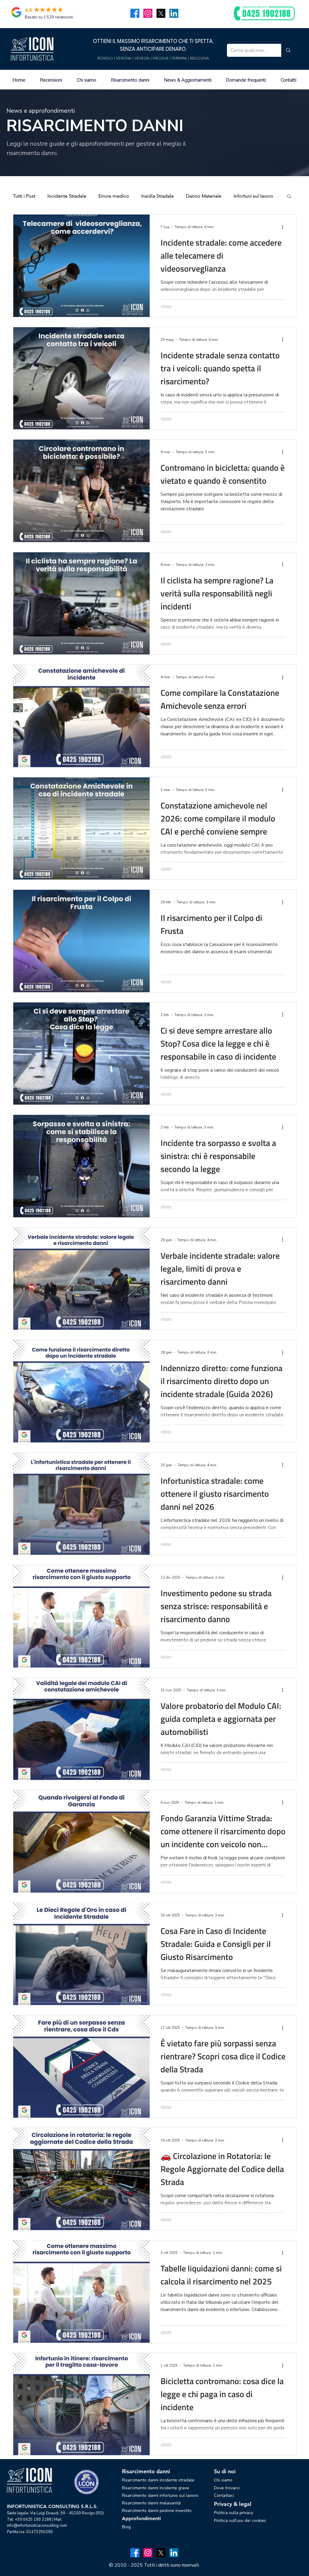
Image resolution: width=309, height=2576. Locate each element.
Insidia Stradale (158, 196)
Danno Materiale (204, 196)
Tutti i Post (24, 196)
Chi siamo (223, 2480)
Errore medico (114, 196)
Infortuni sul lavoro (253, 196)
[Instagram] (148, 13)
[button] (289, 197)
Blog (126, 2527)
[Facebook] (135, 13)
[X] (161, 13)
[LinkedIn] (174, 13)
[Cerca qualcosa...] (288, 50)
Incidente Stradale (67, 196)
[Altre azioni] (285, 227)
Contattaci (224, 2495)
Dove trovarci (227, 2488)
